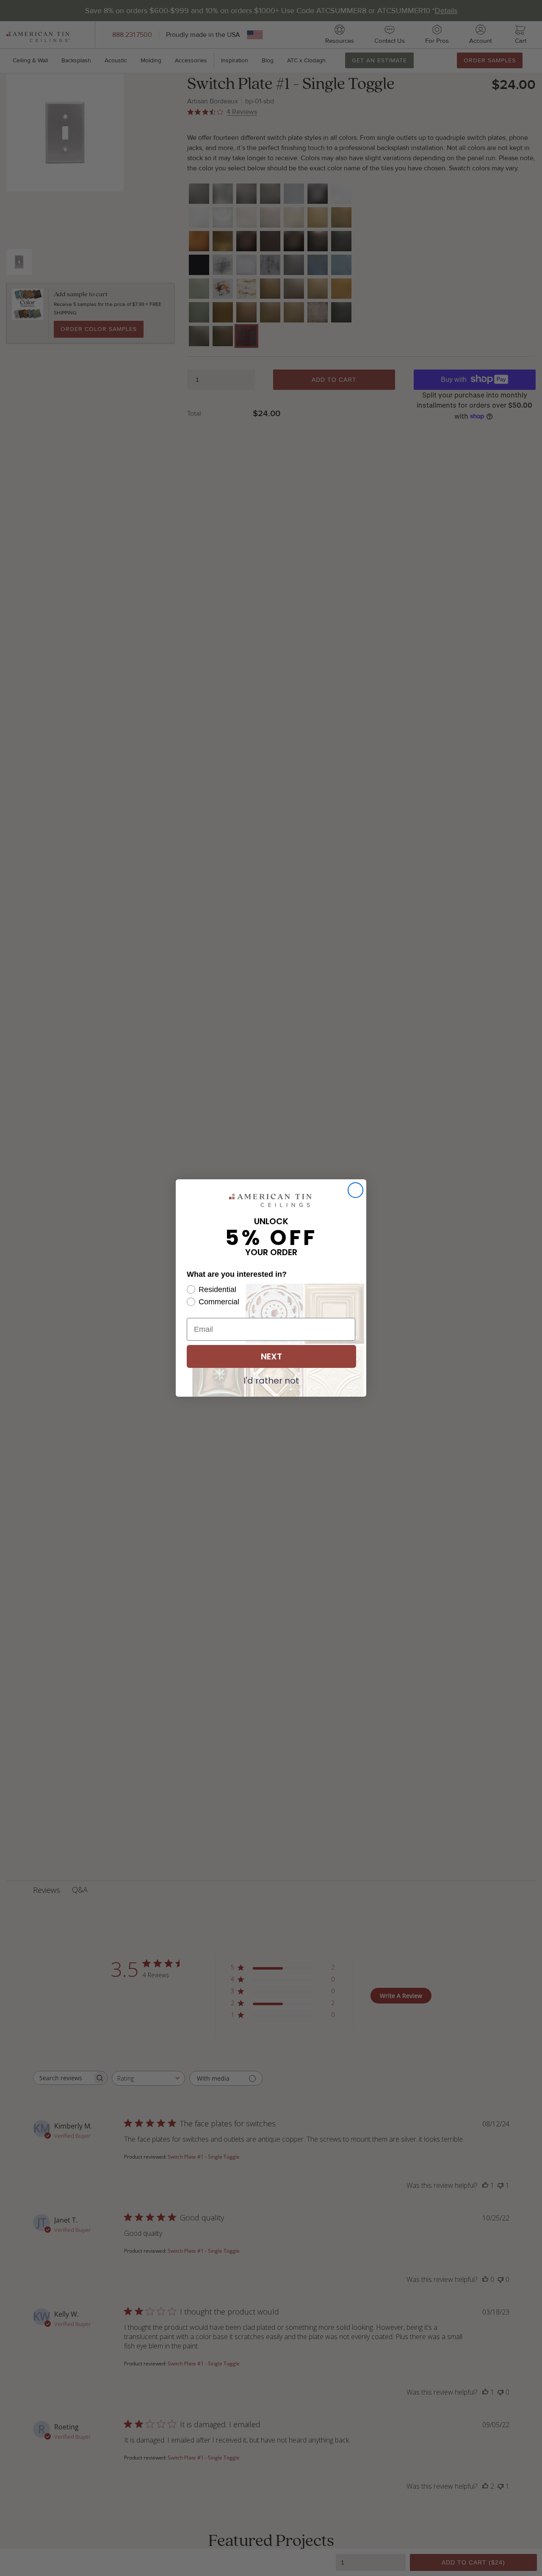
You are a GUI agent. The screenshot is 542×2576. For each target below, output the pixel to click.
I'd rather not (271, 1380)
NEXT (271, 1356)
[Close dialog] (355, 1190)
